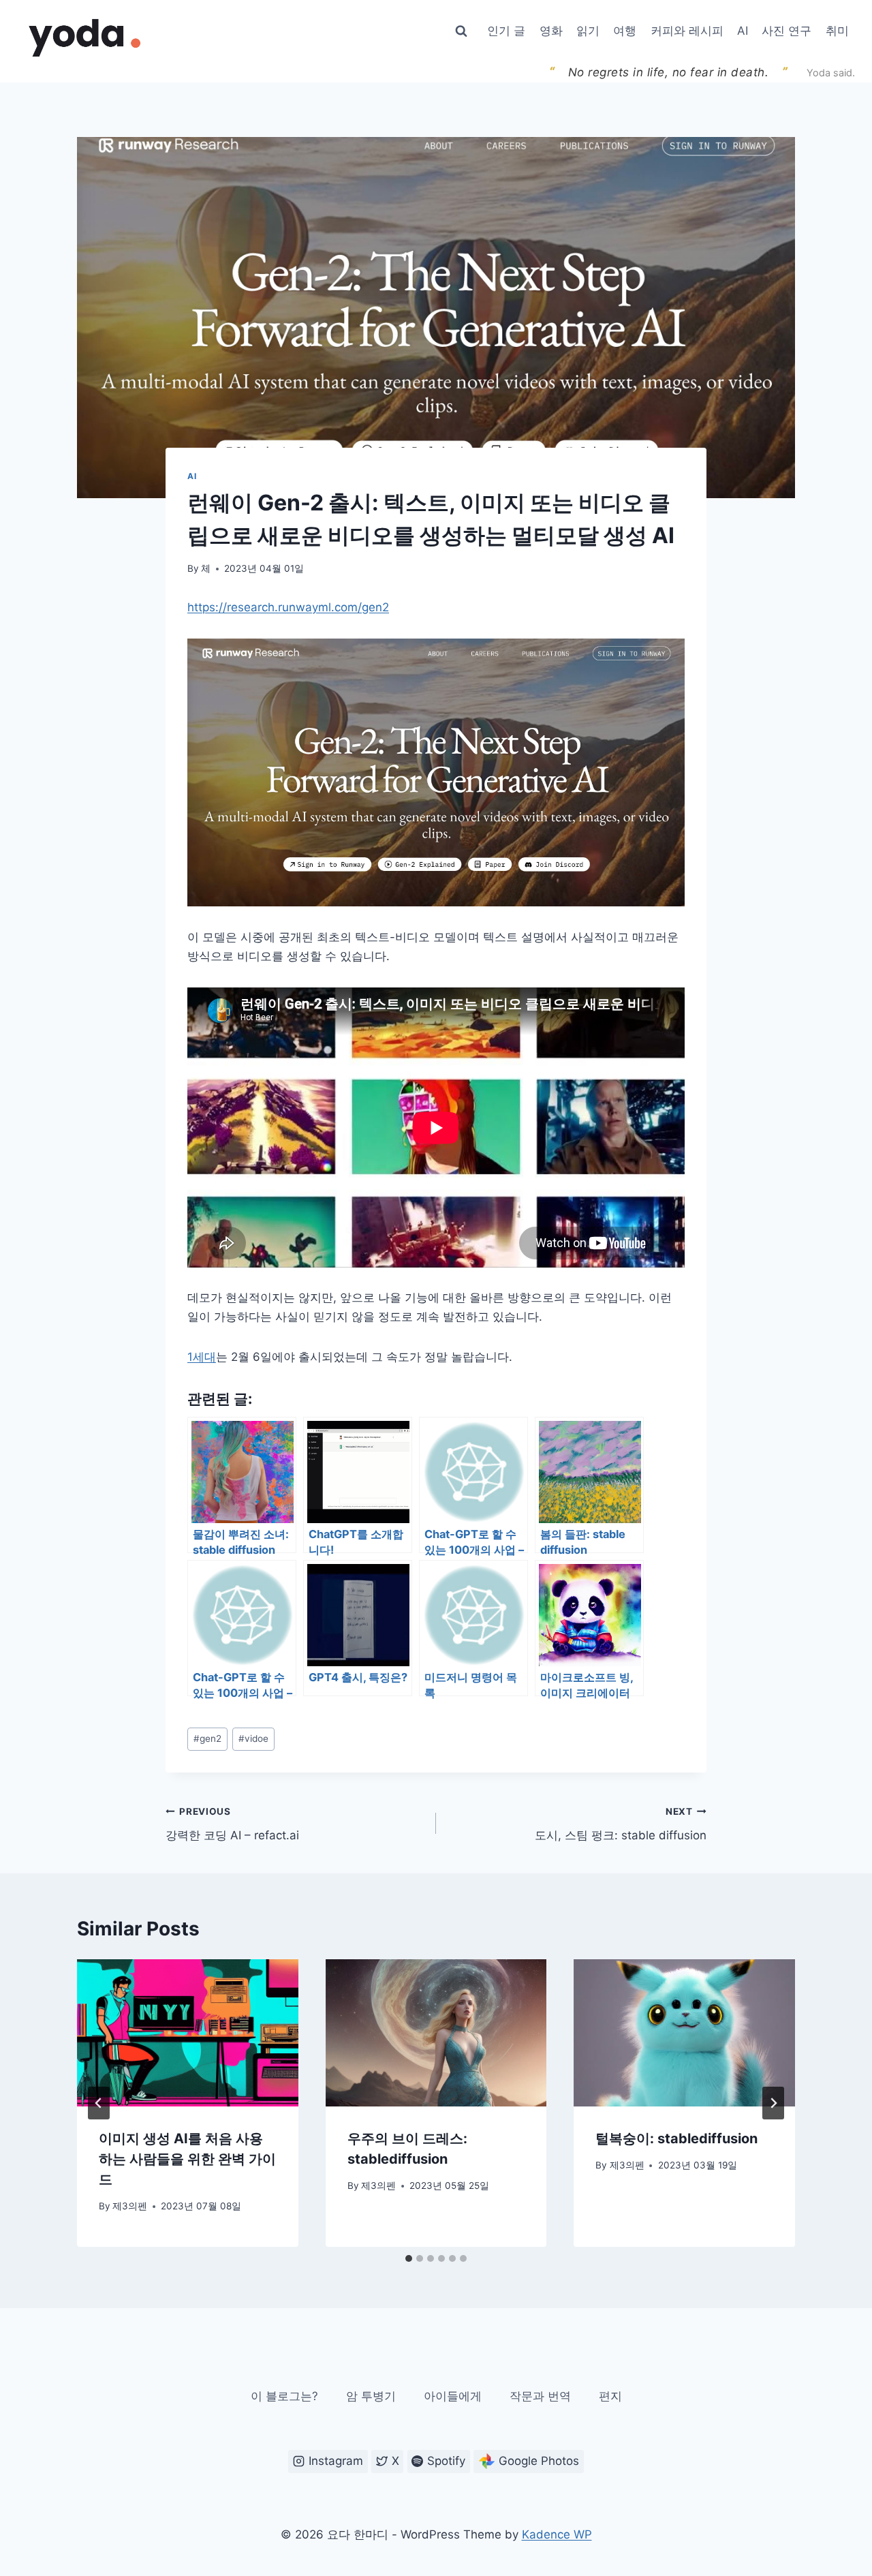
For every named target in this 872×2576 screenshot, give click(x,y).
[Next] (773, 2103)
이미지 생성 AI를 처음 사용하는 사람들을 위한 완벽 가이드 (187, 2159)
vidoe (253, 1738)
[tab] (409, 2258)
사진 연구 (787, 31)
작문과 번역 (540, 2396)
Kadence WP (557, 2534)
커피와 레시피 (687, 31)
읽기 (588, 31)
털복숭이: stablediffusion (676, 2138)
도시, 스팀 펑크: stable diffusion (621, 1824)
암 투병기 (371, 2396)
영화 (551, 31)
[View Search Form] (461, 31)
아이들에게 (453, 2396)
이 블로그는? (284, 2396)
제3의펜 (130, 2206)
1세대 (202, 1357)
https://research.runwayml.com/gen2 (288, 607)
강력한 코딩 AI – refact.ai (232, 1824)
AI (743, 31)
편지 (610, 2396)
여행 (625, 31)
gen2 (207, 1738)
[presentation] (188, 2033)
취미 (837, 31)
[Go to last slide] (99, 2103)
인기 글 (506, 31)
